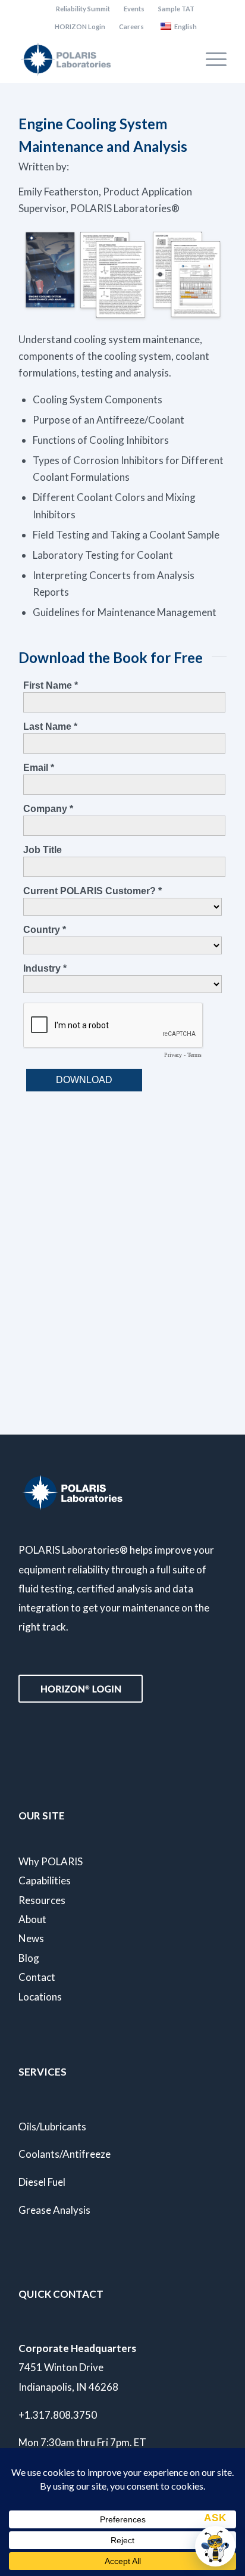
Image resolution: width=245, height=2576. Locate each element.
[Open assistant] (215, 2546)
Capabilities (45, 1880)
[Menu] (210, 59)
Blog (29, 1958)
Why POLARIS (51, 1861)
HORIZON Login (80, 27)
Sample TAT (176, 9)
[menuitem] (83, 9)
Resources (42, 1900)
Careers (131, 27)
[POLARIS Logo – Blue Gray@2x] (102, 59)
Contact (37, 1977)
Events (134, 9)
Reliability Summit (83, 9)
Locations (40, 1997)
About (32, 1919)
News (31, 1938)
